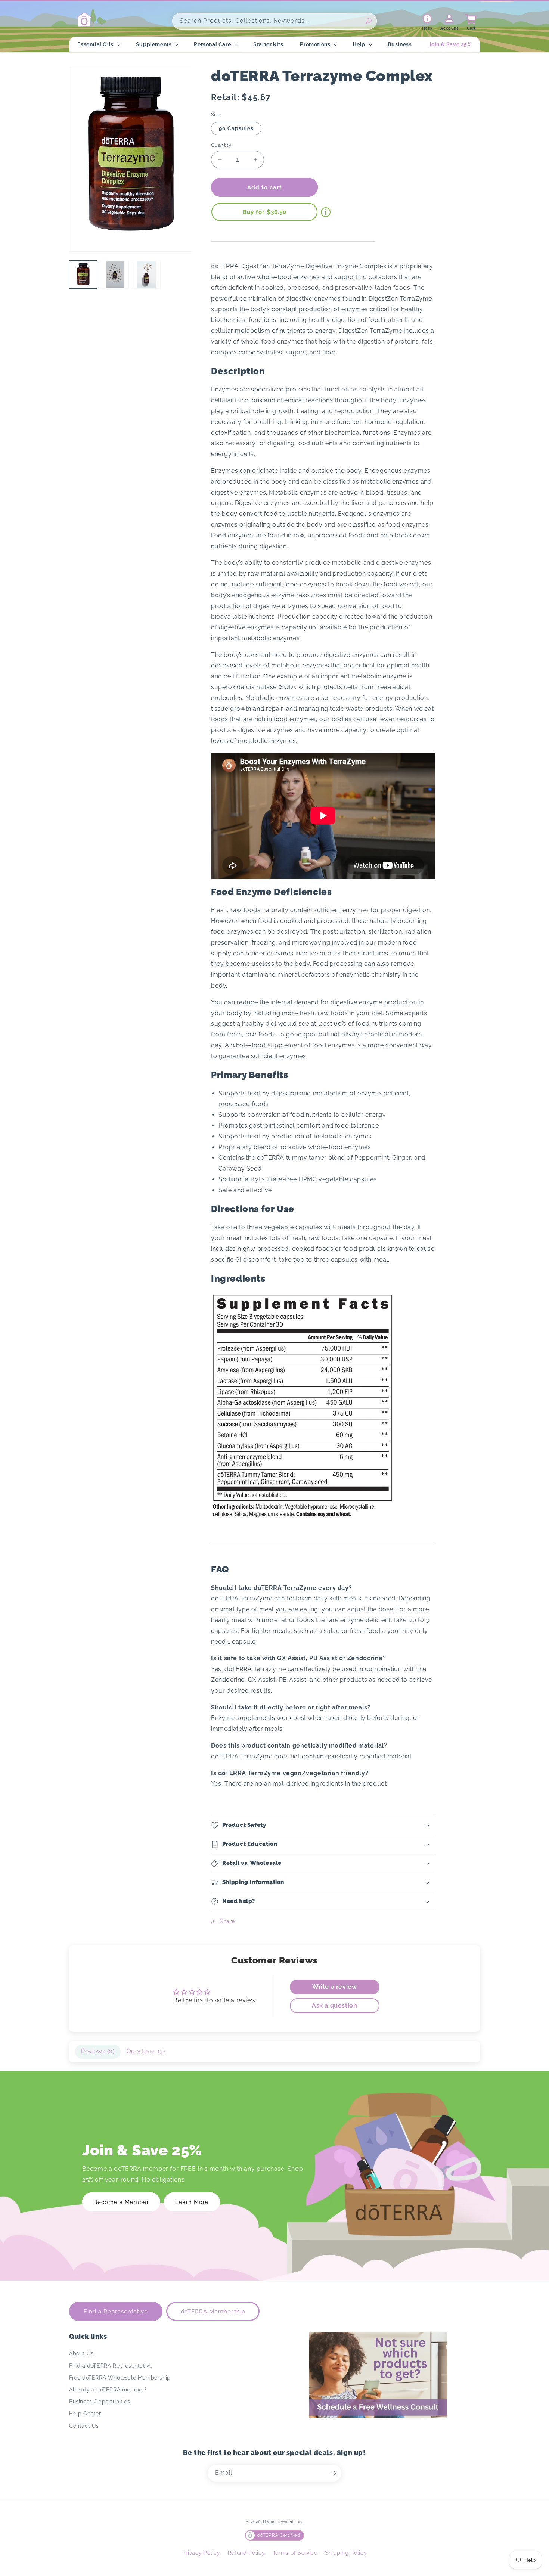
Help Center (85, 2414)
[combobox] (274, 21)
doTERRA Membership (213, 2312)
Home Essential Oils (283, 2522)
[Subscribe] (333, 2473)
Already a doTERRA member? (108, 2390)
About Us (81, 2353)
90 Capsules (236, 128)
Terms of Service (295, 2553)
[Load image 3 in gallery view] (147, 275)
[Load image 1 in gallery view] (83, 275)
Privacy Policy (201, 2553)
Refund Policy (246, 2553)
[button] (98, 44)
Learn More (192, 2202)
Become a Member (121, 2202)
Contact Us (84, 2426)
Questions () (146, 2051)
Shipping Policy (346, 2553)
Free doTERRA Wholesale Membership (120, 2378)
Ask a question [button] (334, 2005)
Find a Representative (116, 2312)
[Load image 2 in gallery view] (115, 275)
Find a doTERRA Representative (111, 2366)
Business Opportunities (100, 2402)
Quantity (221, 145)
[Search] (369, 21)
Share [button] (227, 1921)
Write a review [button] (334, 1987)
